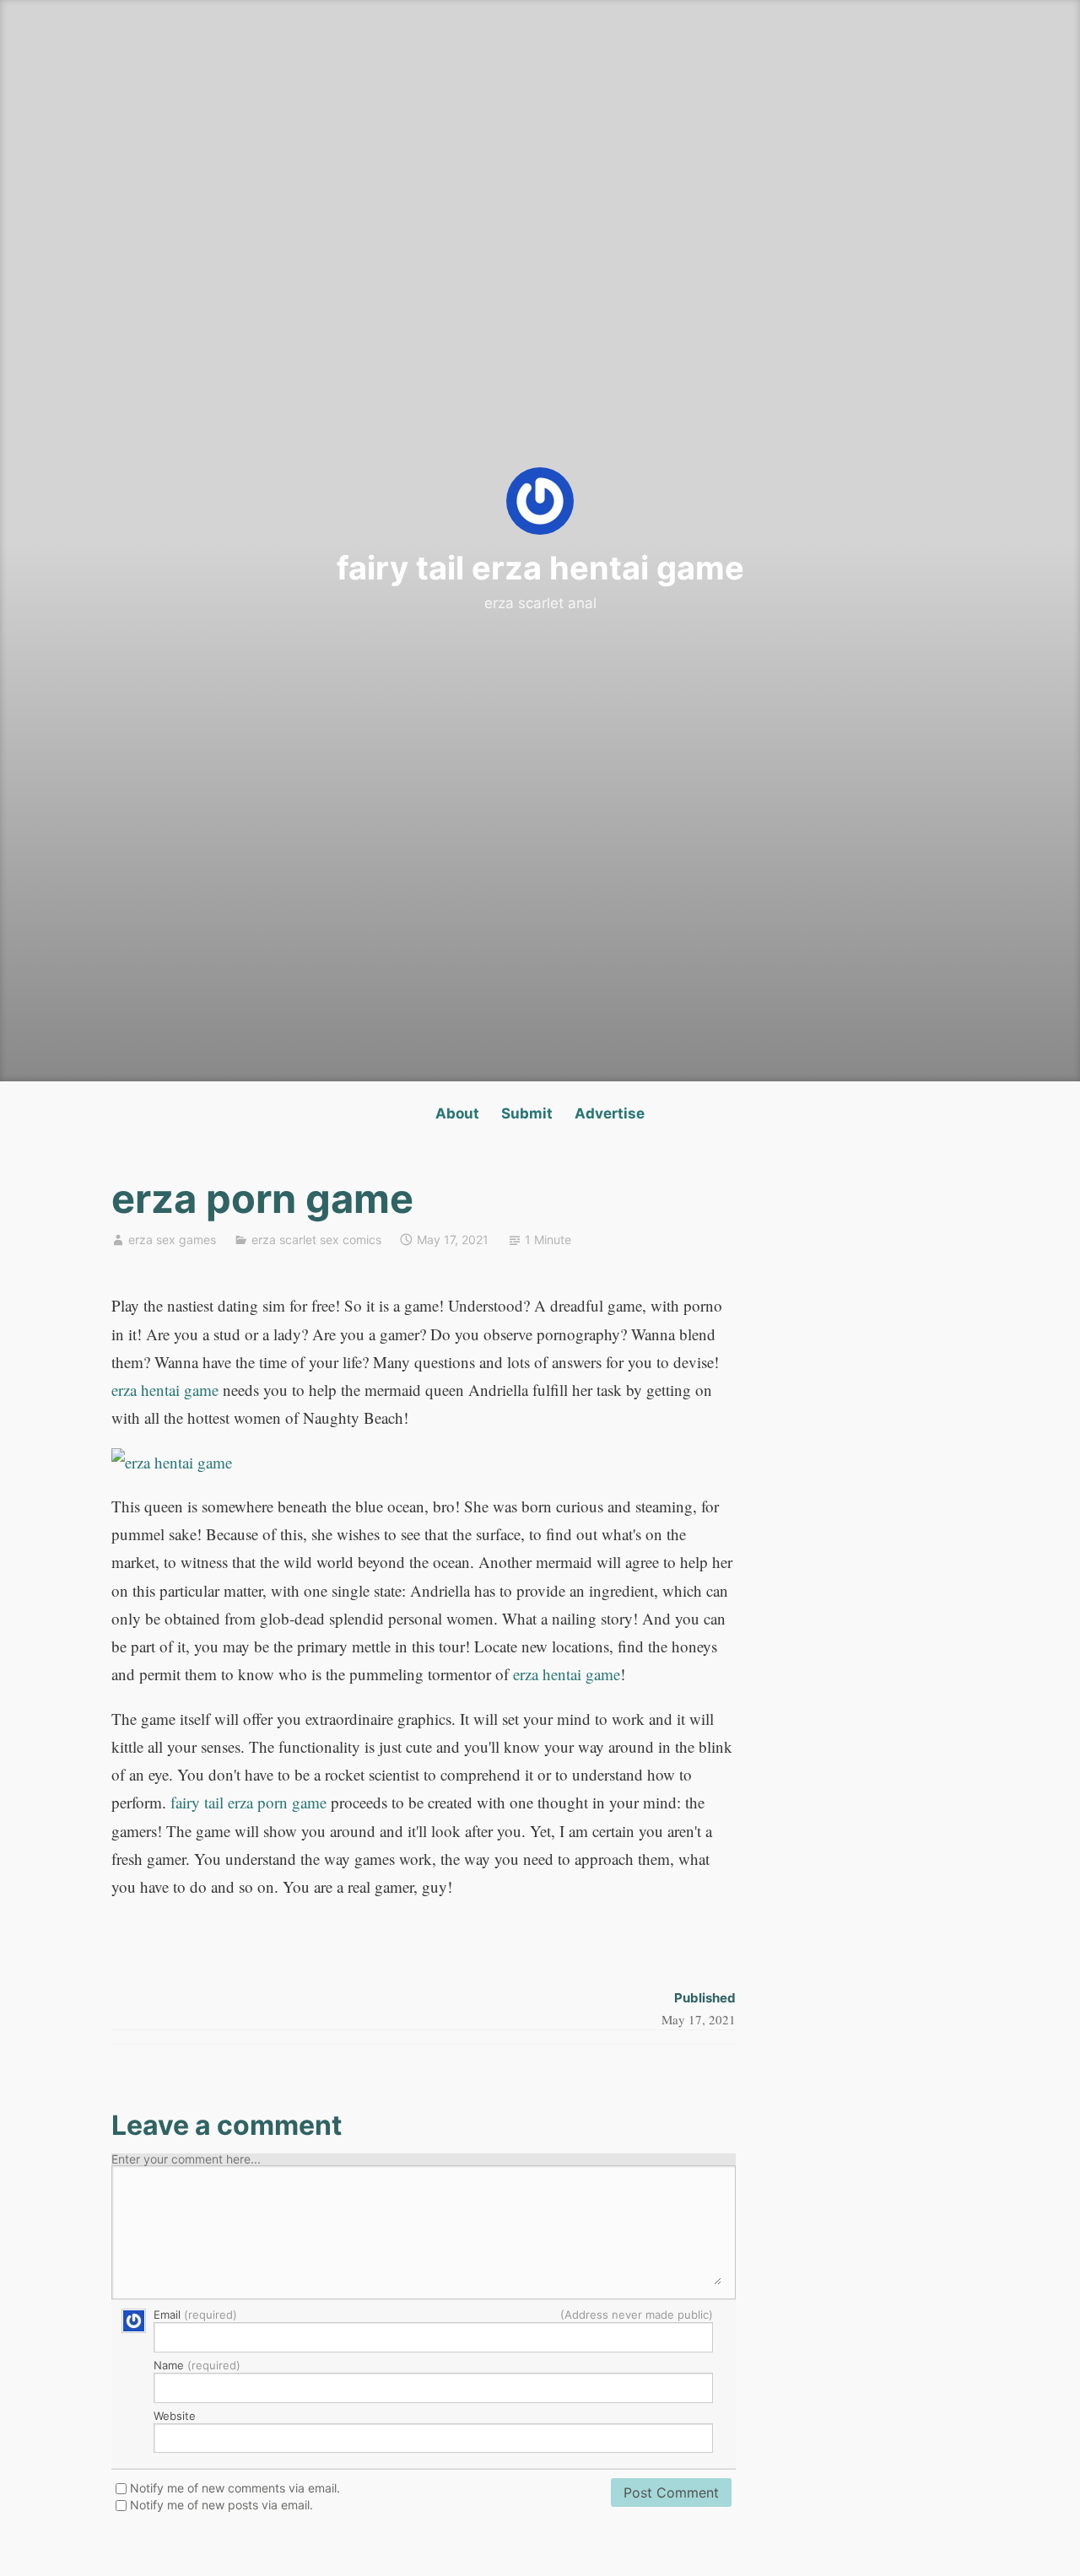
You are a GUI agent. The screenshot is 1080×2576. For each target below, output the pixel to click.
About (457, 1113)
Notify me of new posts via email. (221, 2505)
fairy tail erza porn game (248, 1802)
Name (197, 2366)
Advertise (610, 1113)
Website (175, 2416)
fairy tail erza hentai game (540, 568)
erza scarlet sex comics (316, 1239)
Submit (527, 1113)
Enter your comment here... (186, 2159)
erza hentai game (165, 1390)
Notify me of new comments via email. (235, 2488)
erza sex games (172, 1239)
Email (433, 2315)
